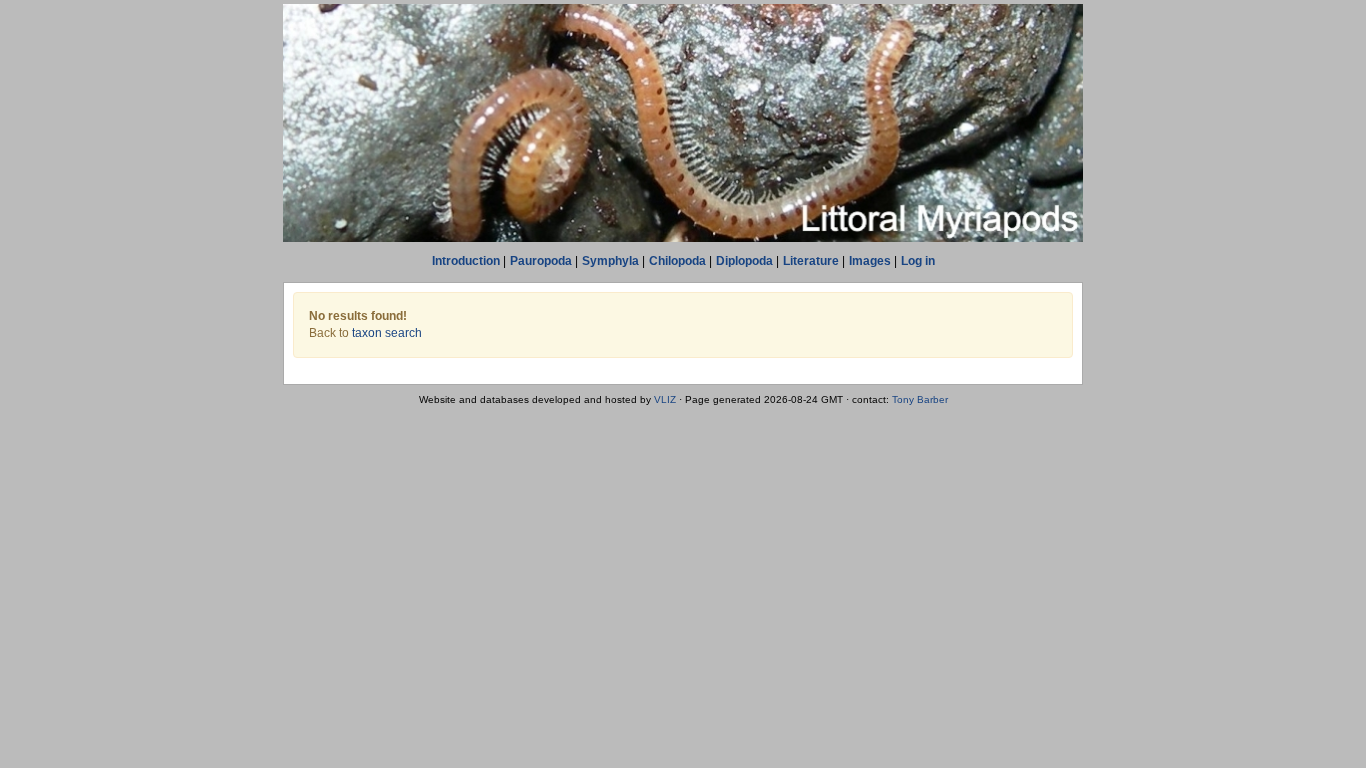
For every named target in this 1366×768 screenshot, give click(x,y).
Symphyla (610, 261)
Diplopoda (744, 261)
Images (870, 261)
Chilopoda (677, 261)
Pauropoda (541, 261)
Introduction (466, 261)
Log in (918, 261)
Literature (811, 261)
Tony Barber (920, 399)
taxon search (387, 333)
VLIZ (665, 399)
